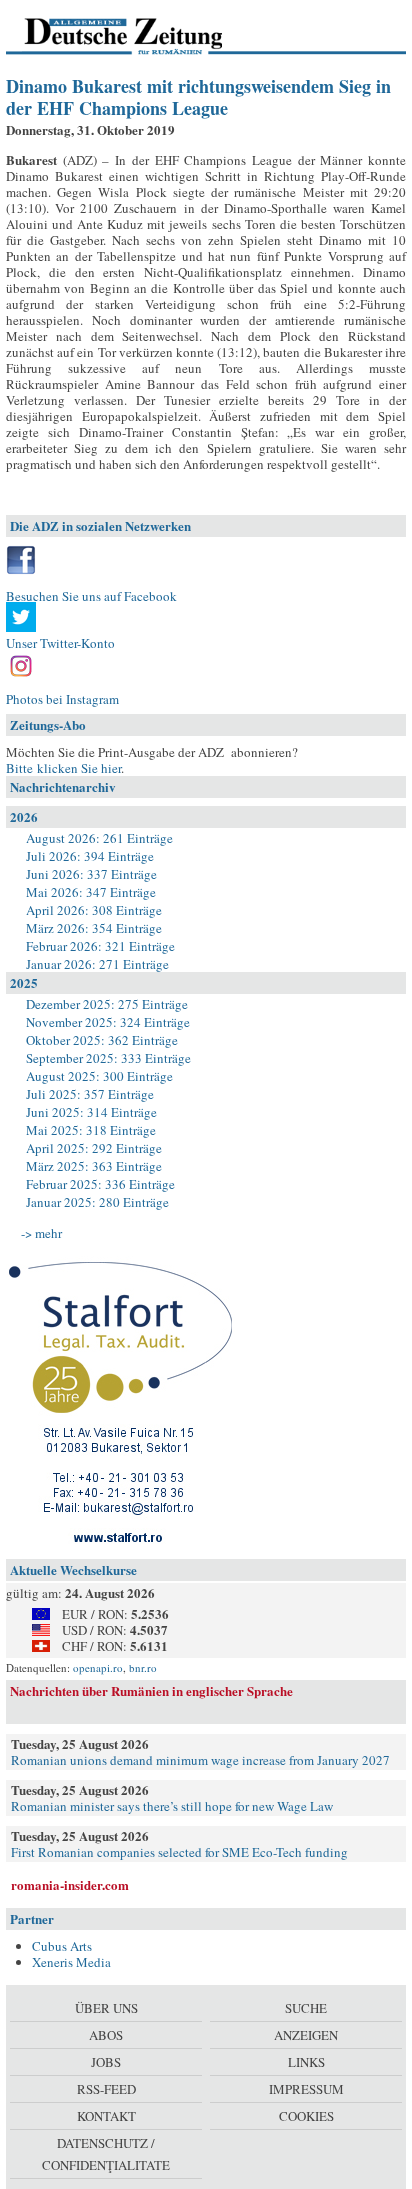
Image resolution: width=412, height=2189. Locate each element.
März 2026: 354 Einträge (94, 928)
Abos (106, 2035)
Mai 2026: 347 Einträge (91, 892)
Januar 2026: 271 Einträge (97, 964)
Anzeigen (306, 2035)
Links (306, 2062)
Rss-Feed (106, 2089)
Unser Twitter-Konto (60, 643)
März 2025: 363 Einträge (94, 1166)
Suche (306, 2008)
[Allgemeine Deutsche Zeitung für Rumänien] (143, 35)
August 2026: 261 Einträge (99, 838)
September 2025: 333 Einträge (108, 1058)
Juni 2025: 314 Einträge (91, 1112)
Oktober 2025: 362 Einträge (102, 1040)
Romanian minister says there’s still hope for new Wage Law (172, 1806)
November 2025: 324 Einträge (108, 1022)
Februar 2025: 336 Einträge (100, 1184)
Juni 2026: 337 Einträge (91, 874)
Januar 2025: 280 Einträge (97, 1202)
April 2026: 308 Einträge (94, 910)
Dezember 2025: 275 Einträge (107, 1004)
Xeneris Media (71, 1962)
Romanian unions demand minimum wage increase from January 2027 (200, 1760)
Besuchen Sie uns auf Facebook (91, 596)
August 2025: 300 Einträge (99, 1076)
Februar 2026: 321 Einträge (100, 946)
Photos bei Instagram (62, 699)
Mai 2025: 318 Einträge (91, 1130)
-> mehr (41, 1233)
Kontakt (106, 2116)
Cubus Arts (62, 1946)
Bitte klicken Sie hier (63, 768)
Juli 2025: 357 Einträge (90, 1094)
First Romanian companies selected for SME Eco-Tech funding (179, 1852)
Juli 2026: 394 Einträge (90, 856)
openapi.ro (98, 1667)
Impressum (306, 2089)
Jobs (106, 2062)
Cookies (306, 2116)
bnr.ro (143, 1667)
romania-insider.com (70, 1884)
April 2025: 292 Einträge (94, 1148)
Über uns (106, 2008)
